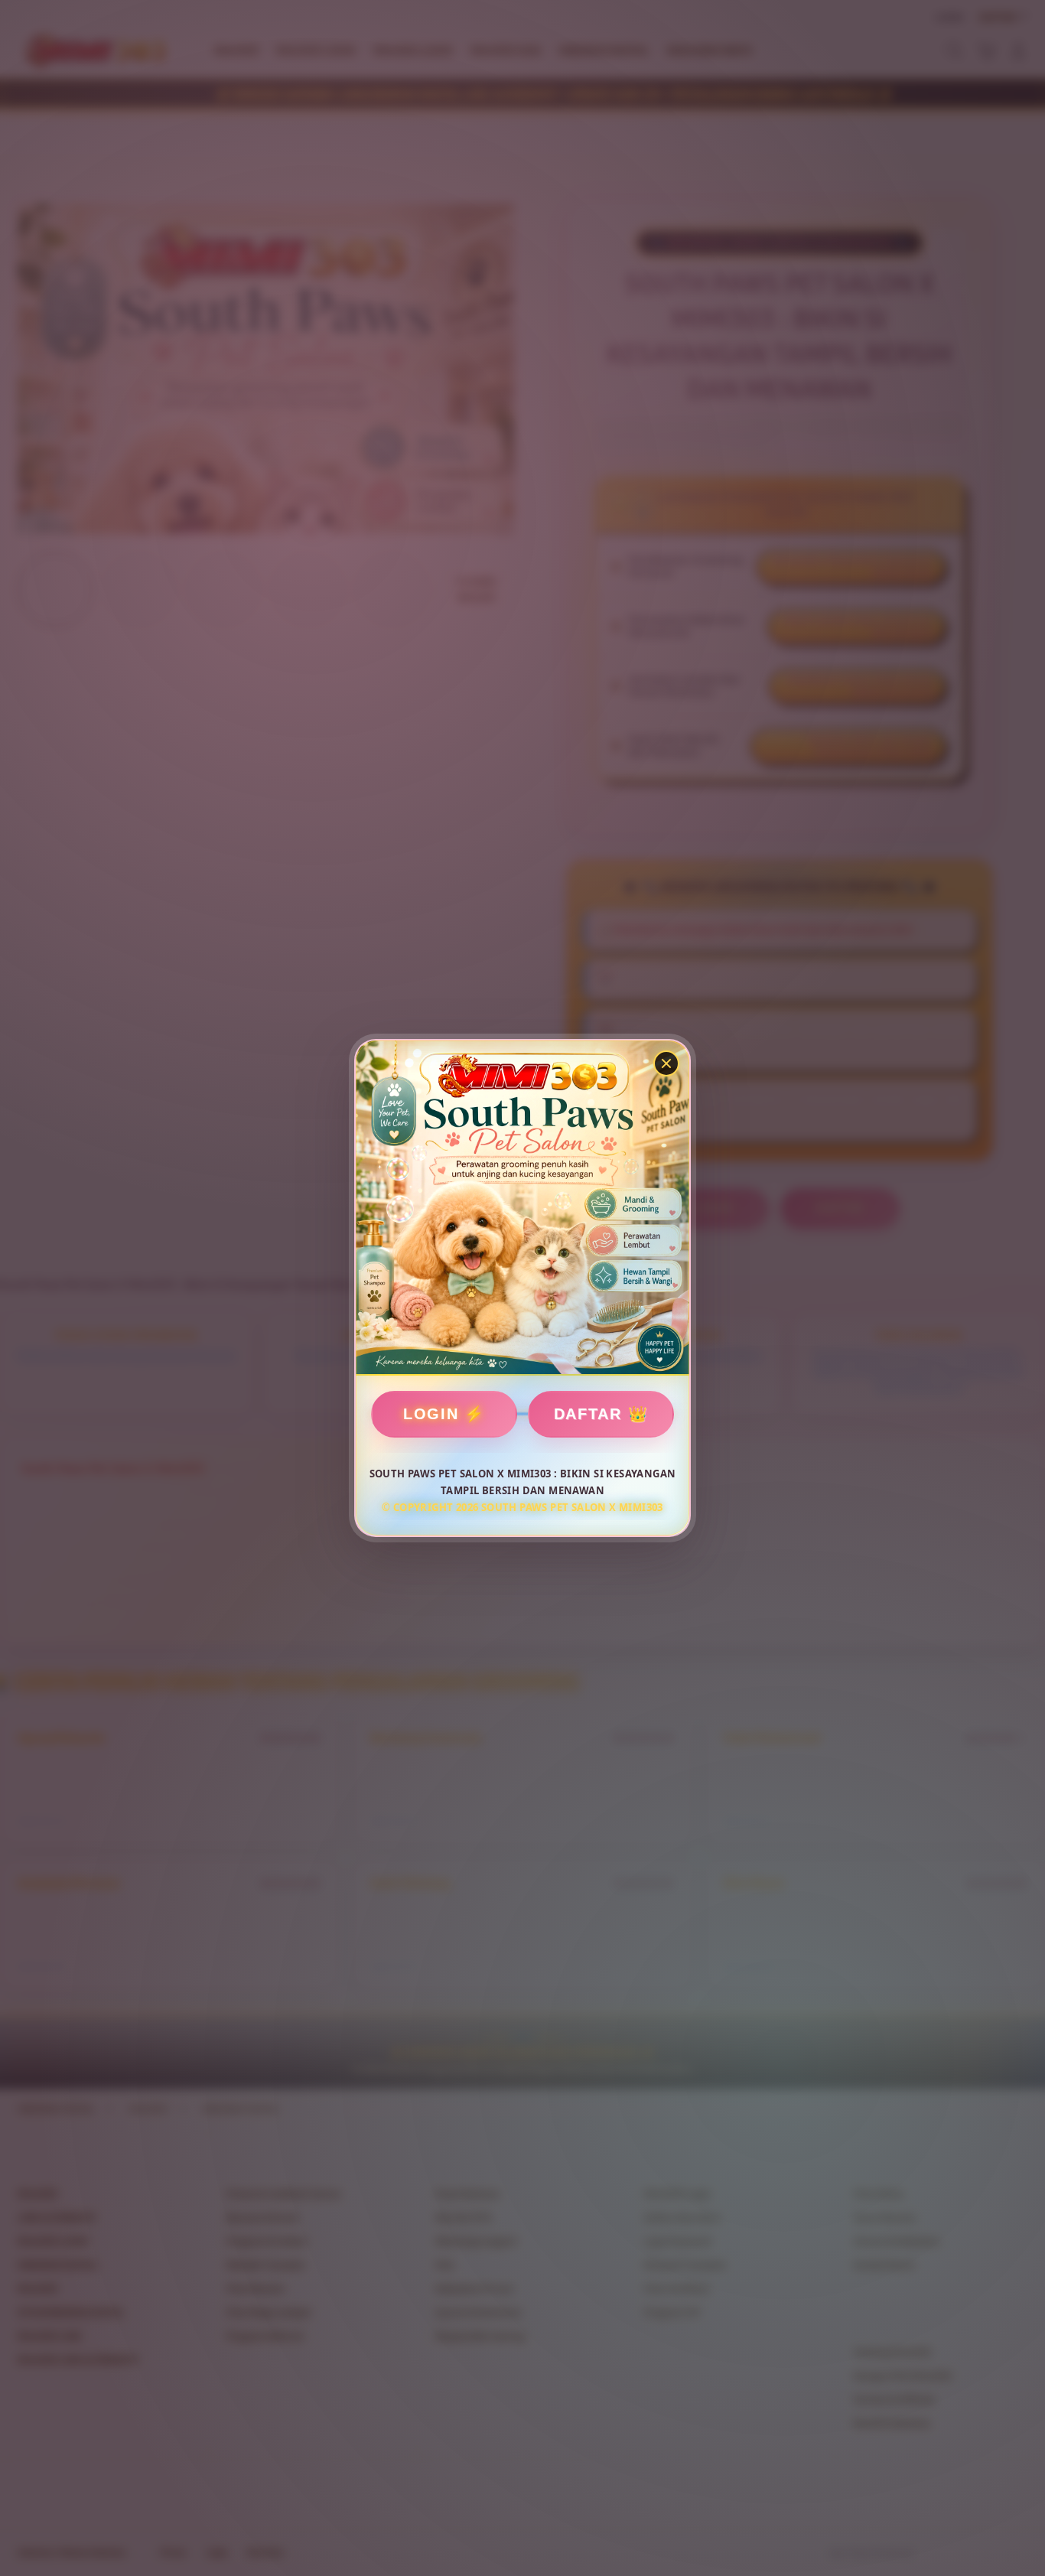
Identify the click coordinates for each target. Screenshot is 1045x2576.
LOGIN (431, 1414)
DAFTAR (588, 1414)
